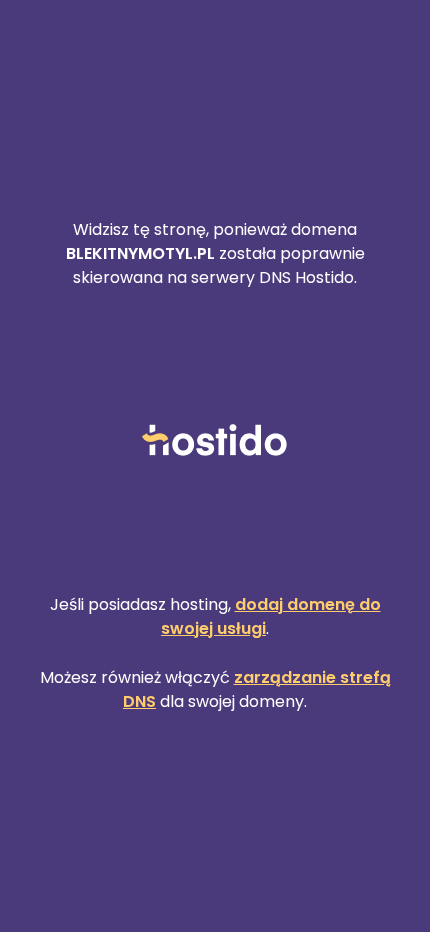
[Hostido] (215, 441)
